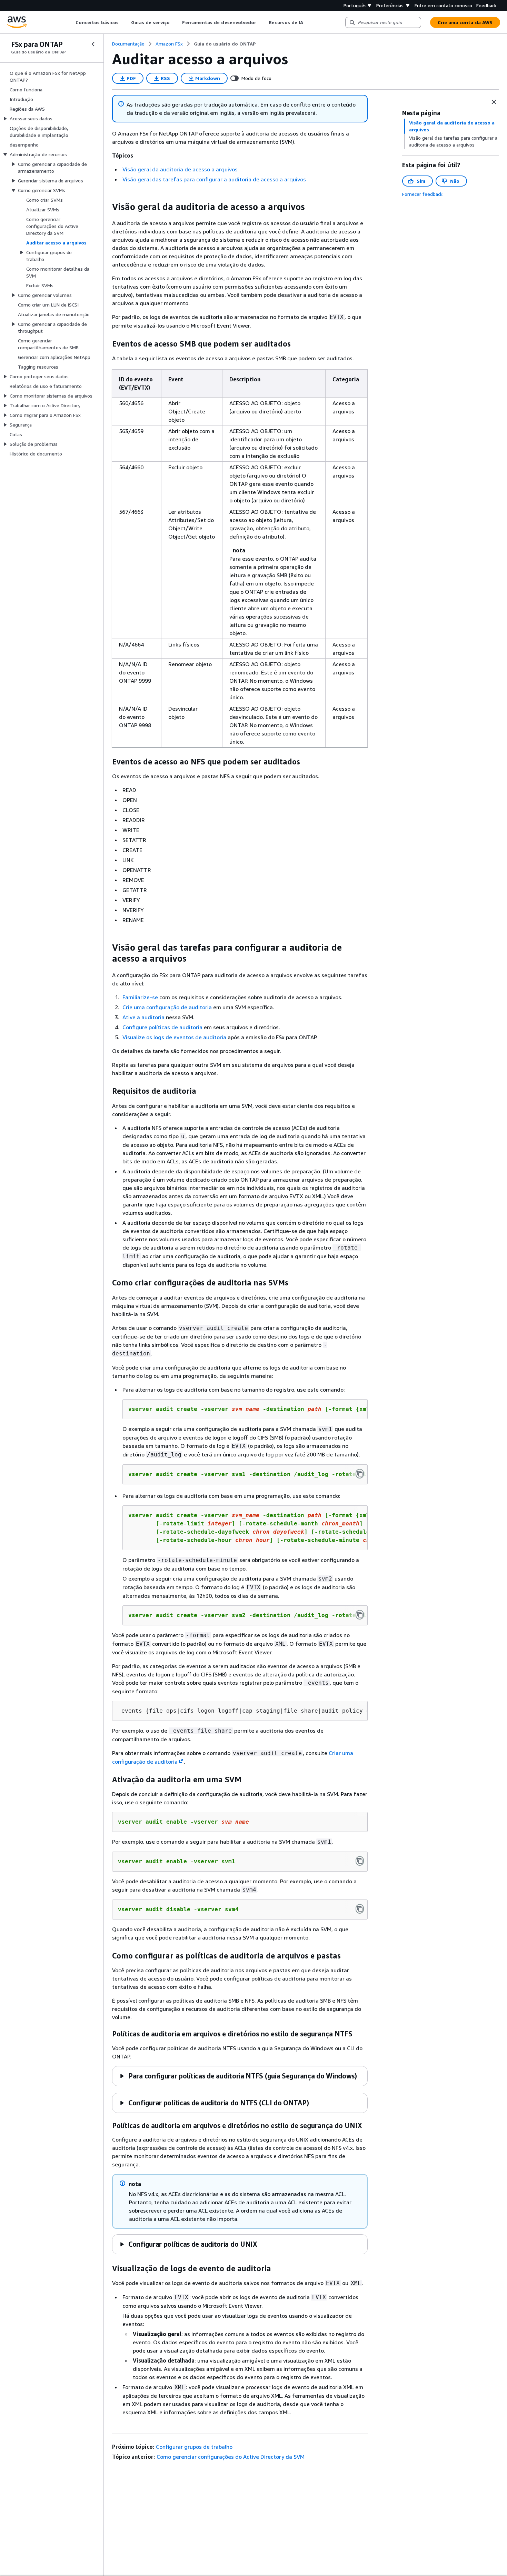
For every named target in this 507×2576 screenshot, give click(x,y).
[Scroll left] (71, 22)
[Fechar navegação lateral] (93, 44)
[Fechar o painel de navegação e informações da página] (494, 102)
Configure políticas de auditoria (162, 1027)
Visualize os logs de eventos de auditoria (174, 1037)
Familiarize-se (140, 997)
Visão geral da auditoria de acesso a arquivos (180, 169)
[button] (238, 2076)
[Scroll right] (309, 22)
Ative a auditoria (143, 1017)
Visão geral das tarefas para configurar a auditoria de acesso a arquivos (214, 179)
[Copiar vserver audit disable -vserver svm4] (360, 1909)
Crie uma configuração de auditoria (167, 1007)
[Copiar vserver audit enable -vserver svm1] (360, 1861)
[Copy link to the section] (107, 207)
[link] (225, 44)
